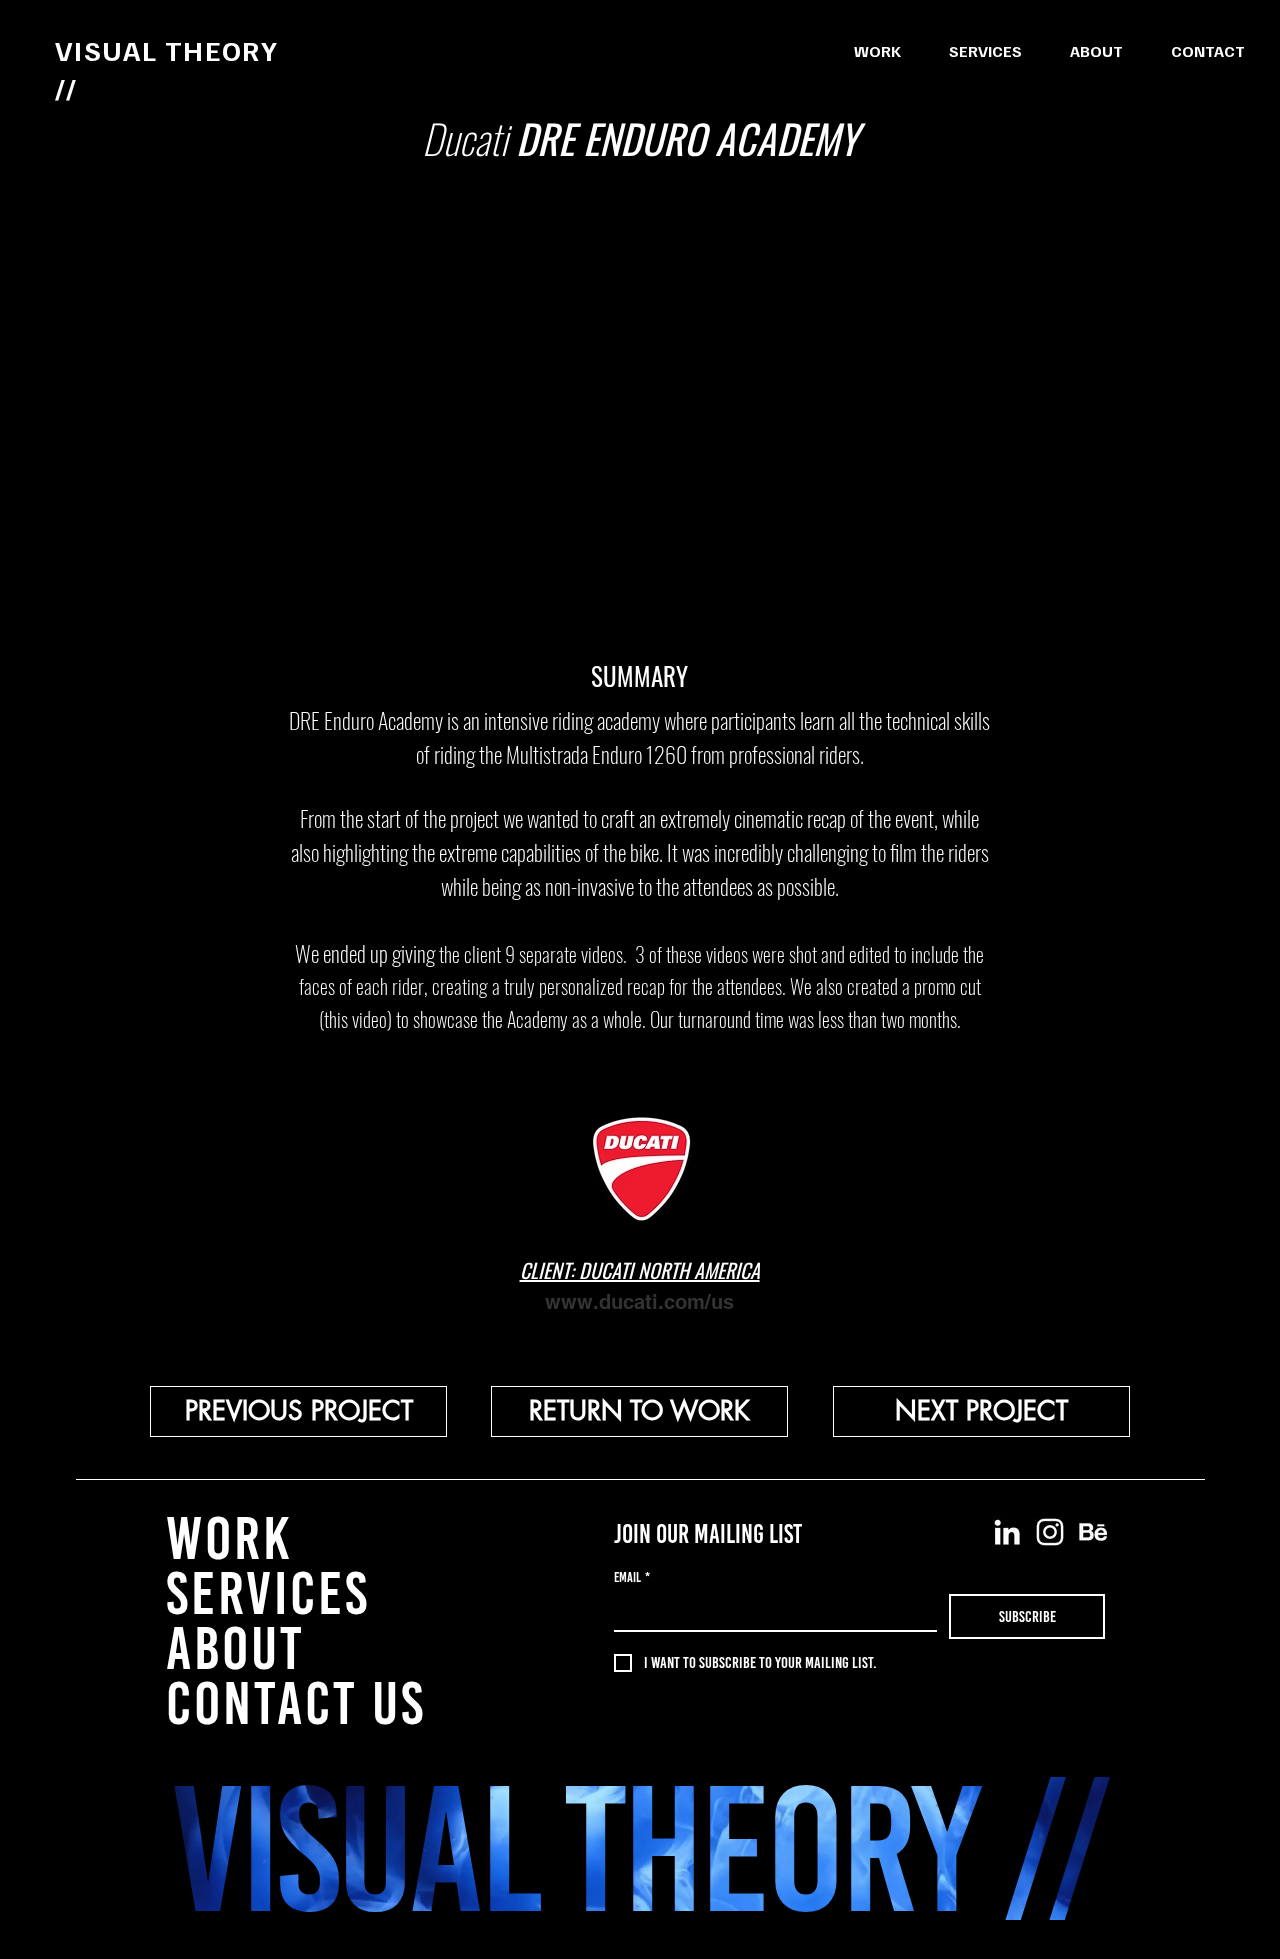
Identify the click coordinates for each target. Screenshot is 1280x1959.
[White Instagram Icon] (1050, 1532)
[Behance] (1093, 1532)
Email (632, 1577)
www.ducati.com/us (639, 1302)
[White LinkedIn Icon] (1007, 1532)
